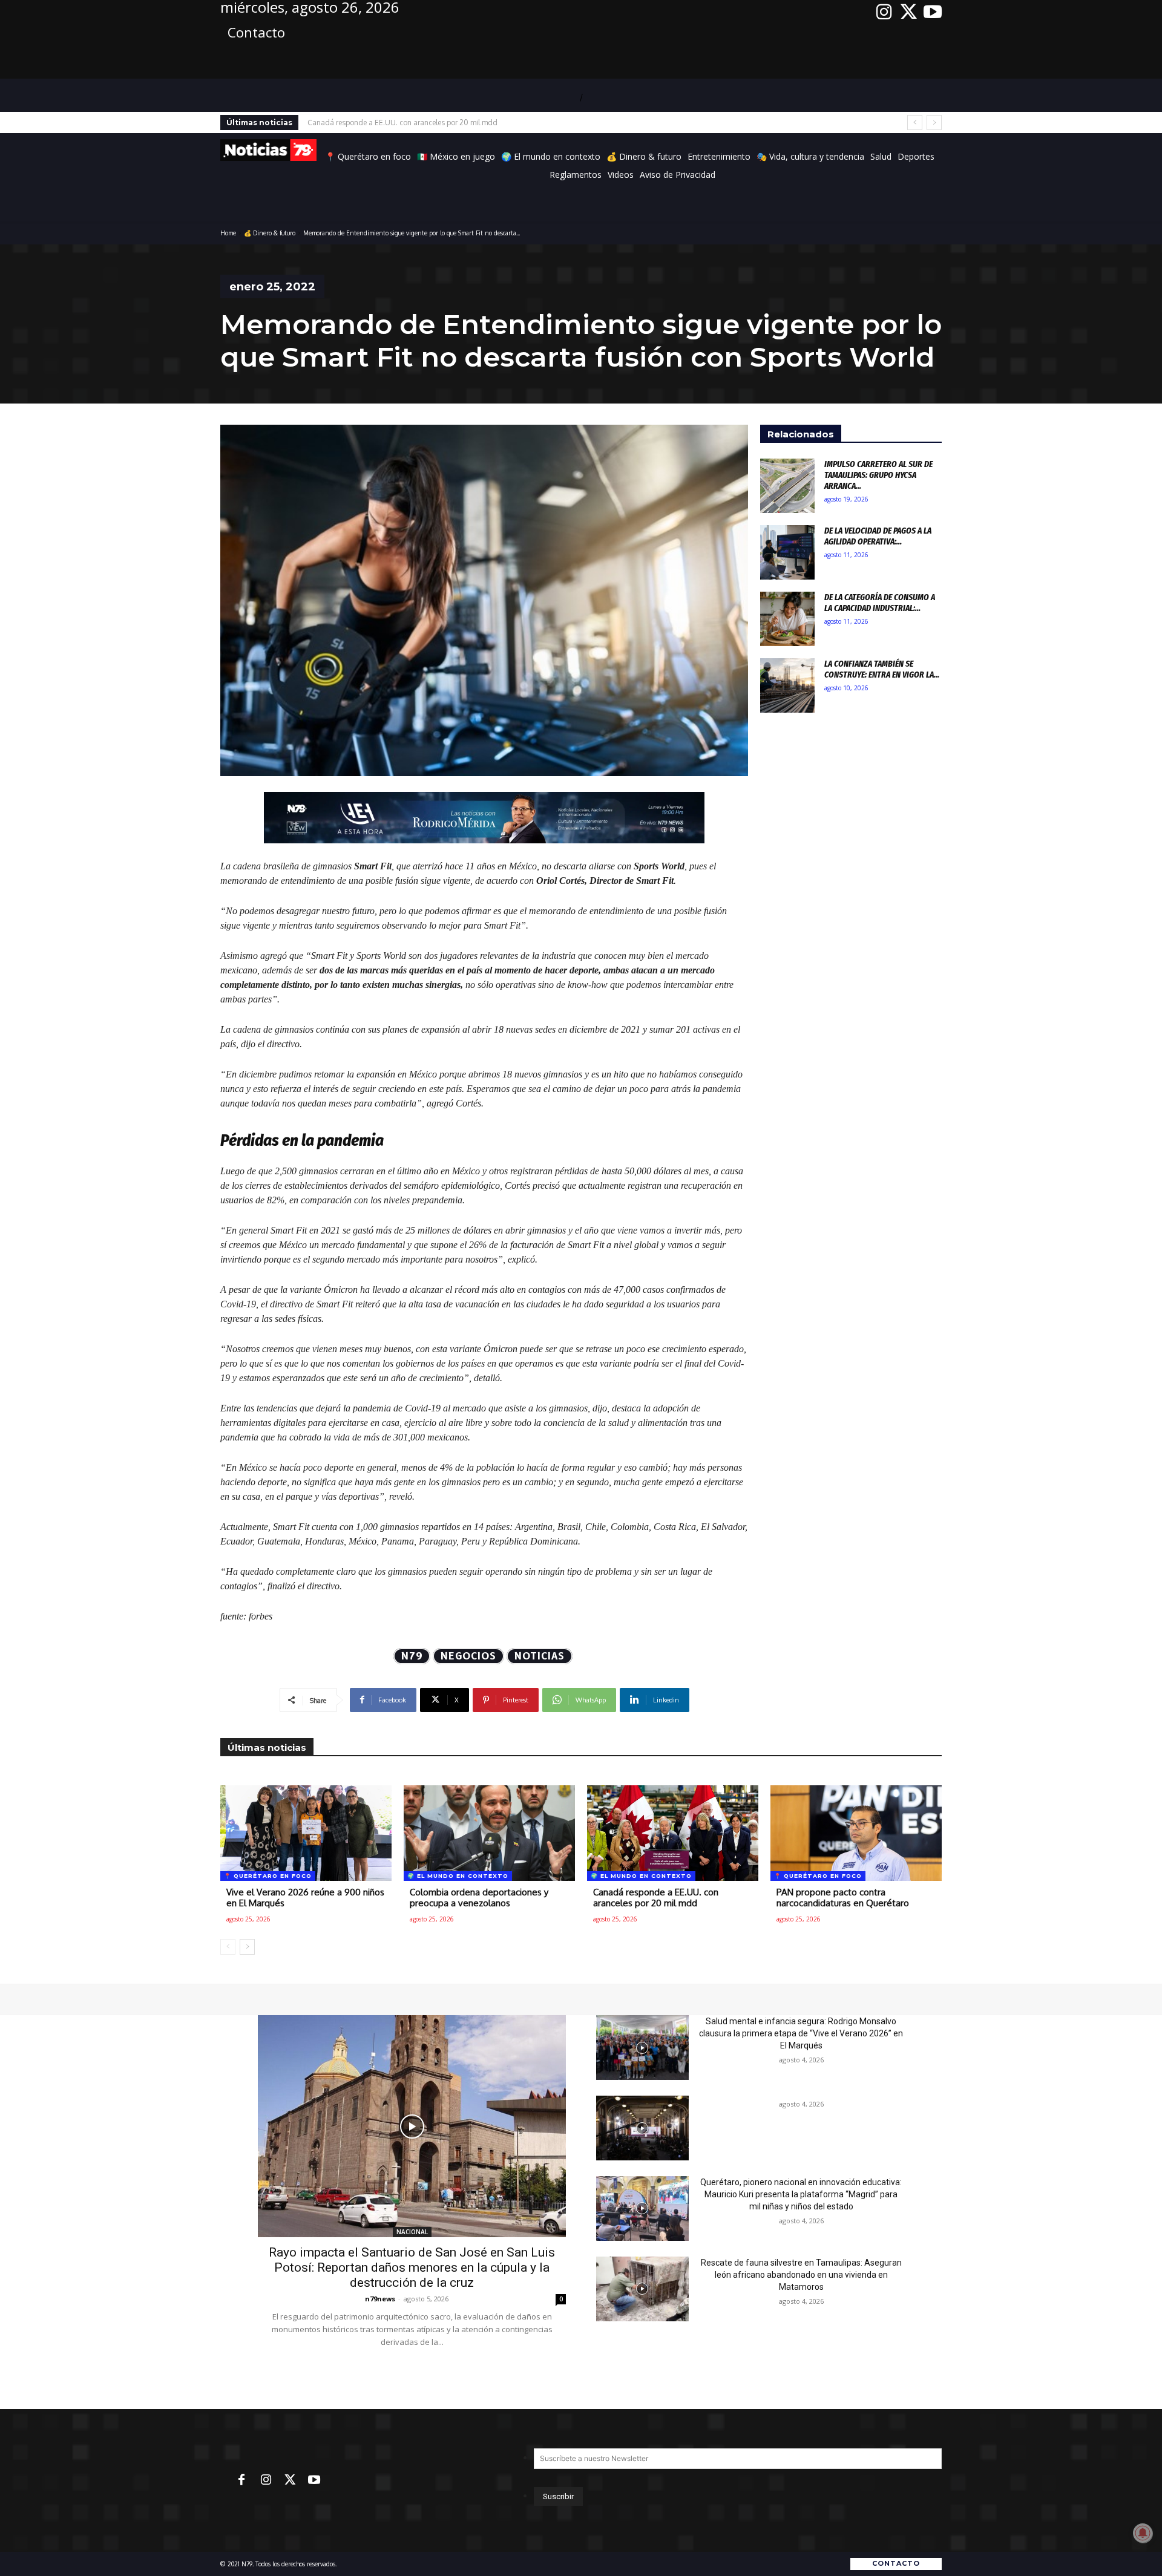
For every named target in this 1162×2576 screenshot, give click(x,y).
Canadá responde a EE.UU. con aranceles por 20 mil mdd (656, 1898)
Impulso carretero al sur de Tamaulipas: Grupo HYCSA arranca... (878, 475)
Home (228, 233)
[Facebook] (241, 2480)
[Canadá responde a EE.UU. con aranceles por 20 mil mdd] (673, 1833)
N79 (412, 1656)
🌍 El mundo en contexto (458, 1876)
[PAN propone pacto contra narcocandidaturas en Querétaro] (856, 1833)
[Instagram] (884, 12)
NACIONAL (412, 2232)
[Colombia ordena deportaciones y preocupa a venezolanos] (489, 1833)
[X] (908, 12)
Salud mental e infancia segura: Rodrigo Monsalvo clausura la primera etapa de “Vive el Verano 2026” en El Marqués (801, 2033)
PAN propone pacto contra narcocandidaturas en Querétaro (406, 123)
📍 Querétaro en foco (268, 1876)
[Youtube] (933, 12)
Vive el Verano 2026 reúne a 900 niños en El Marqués (305, 1898)
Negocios (468, 1656)
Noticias (540, 1656)
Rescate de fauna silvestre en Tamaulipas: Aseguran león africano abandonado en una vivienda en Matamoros (801, 2275)
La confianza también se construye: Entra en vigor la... (882, 669)
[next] (934, 123)
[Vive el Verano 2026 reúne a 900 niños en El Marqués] (306, 1833)
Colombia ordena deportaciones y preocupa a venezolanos (479, 1898)
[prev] (915, 123)
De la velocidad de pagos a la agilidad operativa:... (878, 536)
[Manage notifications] (1143, 2533)
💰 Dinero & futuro (270, 233)
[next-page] (247, 1947)
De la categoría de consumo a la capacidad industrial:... (880, 603)
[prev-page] (228, 1947)
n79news (380, 2299)
